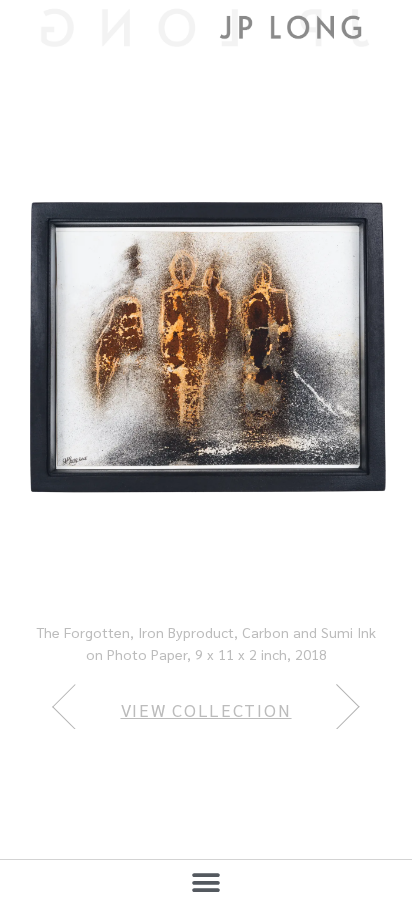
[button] (206, 882)
